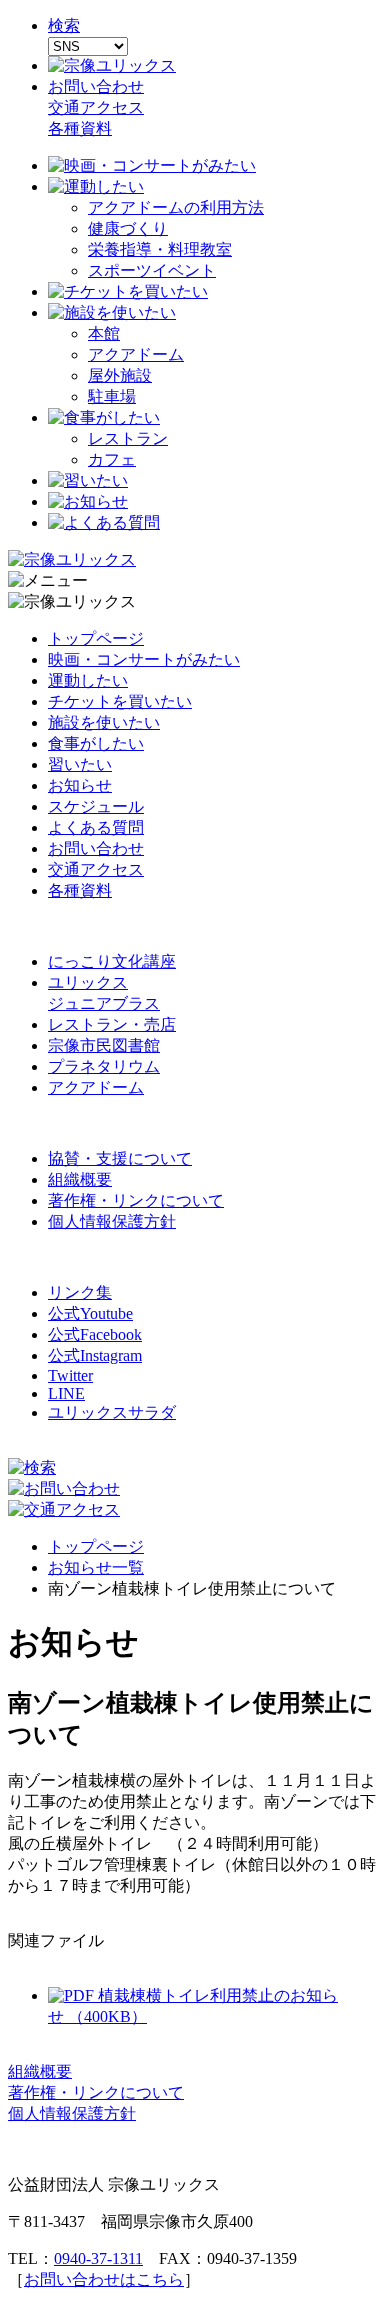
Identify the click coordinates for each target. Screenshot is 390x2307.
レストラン (128, 438)
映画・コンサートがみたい (144, 659)
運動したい (88, 680)
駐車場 (112, 396)
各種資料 (80, 128)
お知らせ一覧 (96, 1567)
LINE (66, 1393)
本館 (104, 333)
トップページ (96, 638)
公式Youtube (90, 1313)
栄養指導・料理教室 (160, 249)
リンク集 (80, 1292)
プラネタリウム (104, 1066)
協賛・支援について (120, 1158)
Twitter (70, 1375)
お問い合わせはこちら (104, 2279)
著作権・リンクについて (136, 1200)
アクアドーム (136, 354)
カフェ (112, 459)
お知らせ (80, 785)
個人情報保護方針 (112, 1221)
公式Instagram (95, 1355)
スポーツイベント (152, 270)
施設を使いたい (104, 722)
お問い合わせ (96, 86)
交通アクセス (96, 107)
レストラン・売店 (112, 1024)
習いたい (80, 764)
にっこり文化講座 (112, 961)
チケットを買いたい (120, 701)
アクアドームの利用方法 (176, 207)
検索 (64, 25)
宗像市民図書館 (104, 1045)
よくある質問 (96, 827)
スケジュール (96, 806)
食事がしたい (96, 743)
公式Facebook (95, 1334)
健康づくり (128, 228)
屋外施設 (120, 375)
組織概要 (80, 1179)
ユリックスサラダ (112, 1412)
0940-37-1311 (98, 2258)
